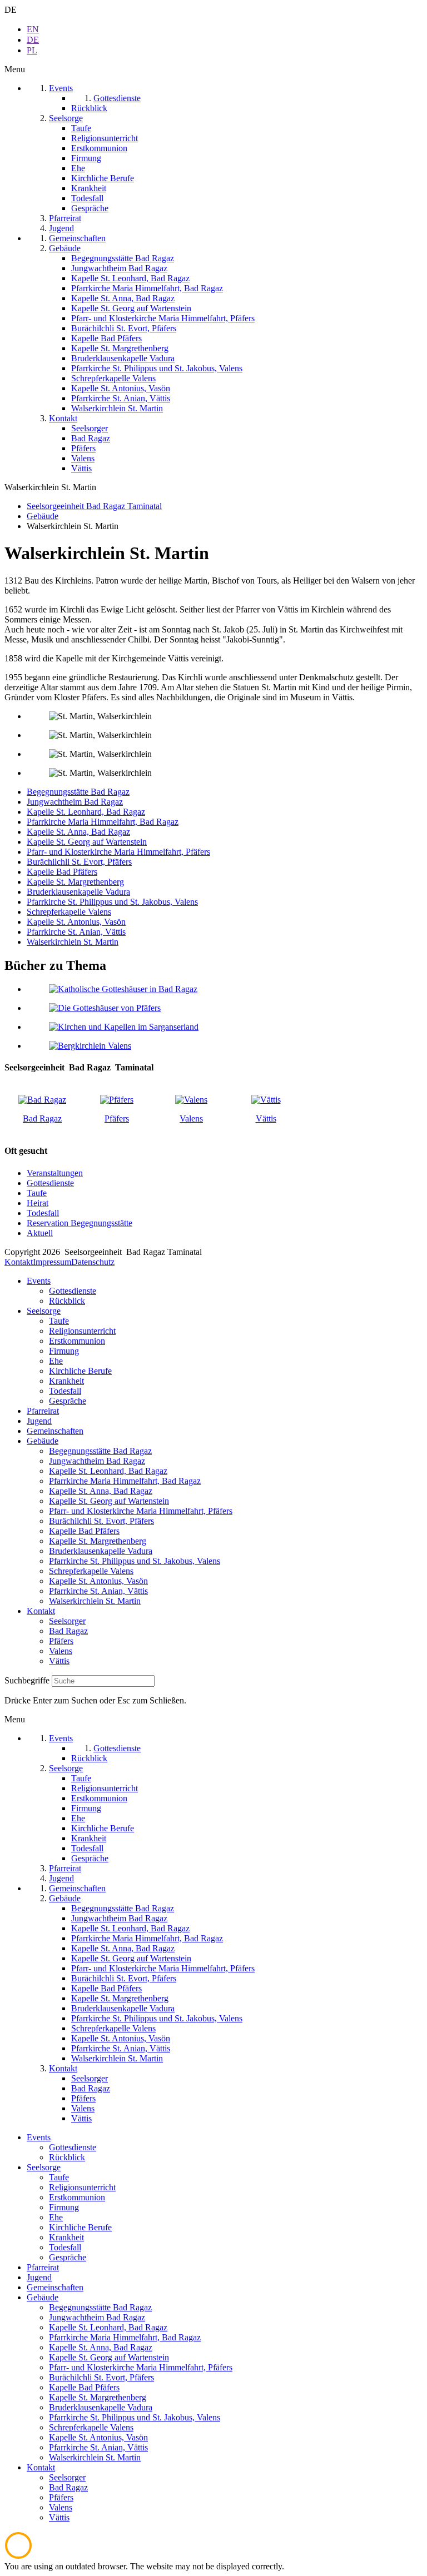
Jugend (39, 1421)
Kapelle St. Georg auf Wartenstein (87, 842)
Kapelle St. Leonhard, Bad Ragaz (86, 812)
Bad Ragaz (42, 1118)
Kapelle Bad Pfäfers (62, 872)
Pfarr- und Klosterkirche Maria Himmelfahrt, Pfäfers (118, 852)
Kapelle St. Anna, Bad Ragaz (78, 832)
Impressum (52, 1262)
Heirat (38, 1203)
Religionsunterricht (82, 1331)
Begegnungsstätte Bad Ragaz (78, 792)
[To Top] (18, 2556)
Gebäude (43, 1441)
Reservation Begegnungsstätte (80, 1223)
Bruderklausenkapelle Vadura (78, 892)
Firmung (64, 1351)
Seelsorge (44, 1311)
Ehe (56, 1361)
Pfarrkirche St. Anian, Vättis (76, 932)
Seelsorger (67, 1621)
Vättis (266, 1118)
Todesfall (43, 1213)
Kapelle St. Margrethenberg (75, 882)
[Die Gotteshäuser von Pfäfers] (105, 1008)
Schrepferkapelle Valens (69, 912)
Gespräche (68, 1401)
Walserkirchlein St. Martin (73, 942)
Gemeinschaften (55, 1431)
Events (39, 1281)
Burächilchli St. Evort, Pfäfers (79, 862)
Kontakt (19, 1262)
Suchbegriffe (27, 1680)
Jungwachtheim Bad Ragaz (75, 802)
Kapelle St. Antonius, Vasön (76, 922)
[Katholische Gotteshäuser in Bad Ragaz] (123, 989)
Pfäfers (117, 1118)
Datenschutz (93, 1262)
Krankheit (66, 1381)
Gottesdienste (50, 1183)
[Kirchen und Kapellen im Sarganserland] (124, 1027)
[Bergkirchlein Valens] (90, 1046)
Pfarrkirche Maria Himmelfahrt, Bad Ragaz (103, 822)
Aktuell (40, 1233)
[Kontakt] (42, 1100)
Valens (191, 1118)
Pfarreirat (43, 1411)
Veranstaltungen (55, 1173)
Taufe (37, 1193)
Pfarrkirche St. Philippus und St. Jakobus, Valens (112, 902)
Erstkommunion (77, 1341)
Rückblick (67, 1301)
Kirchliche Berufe (80, 1371)
